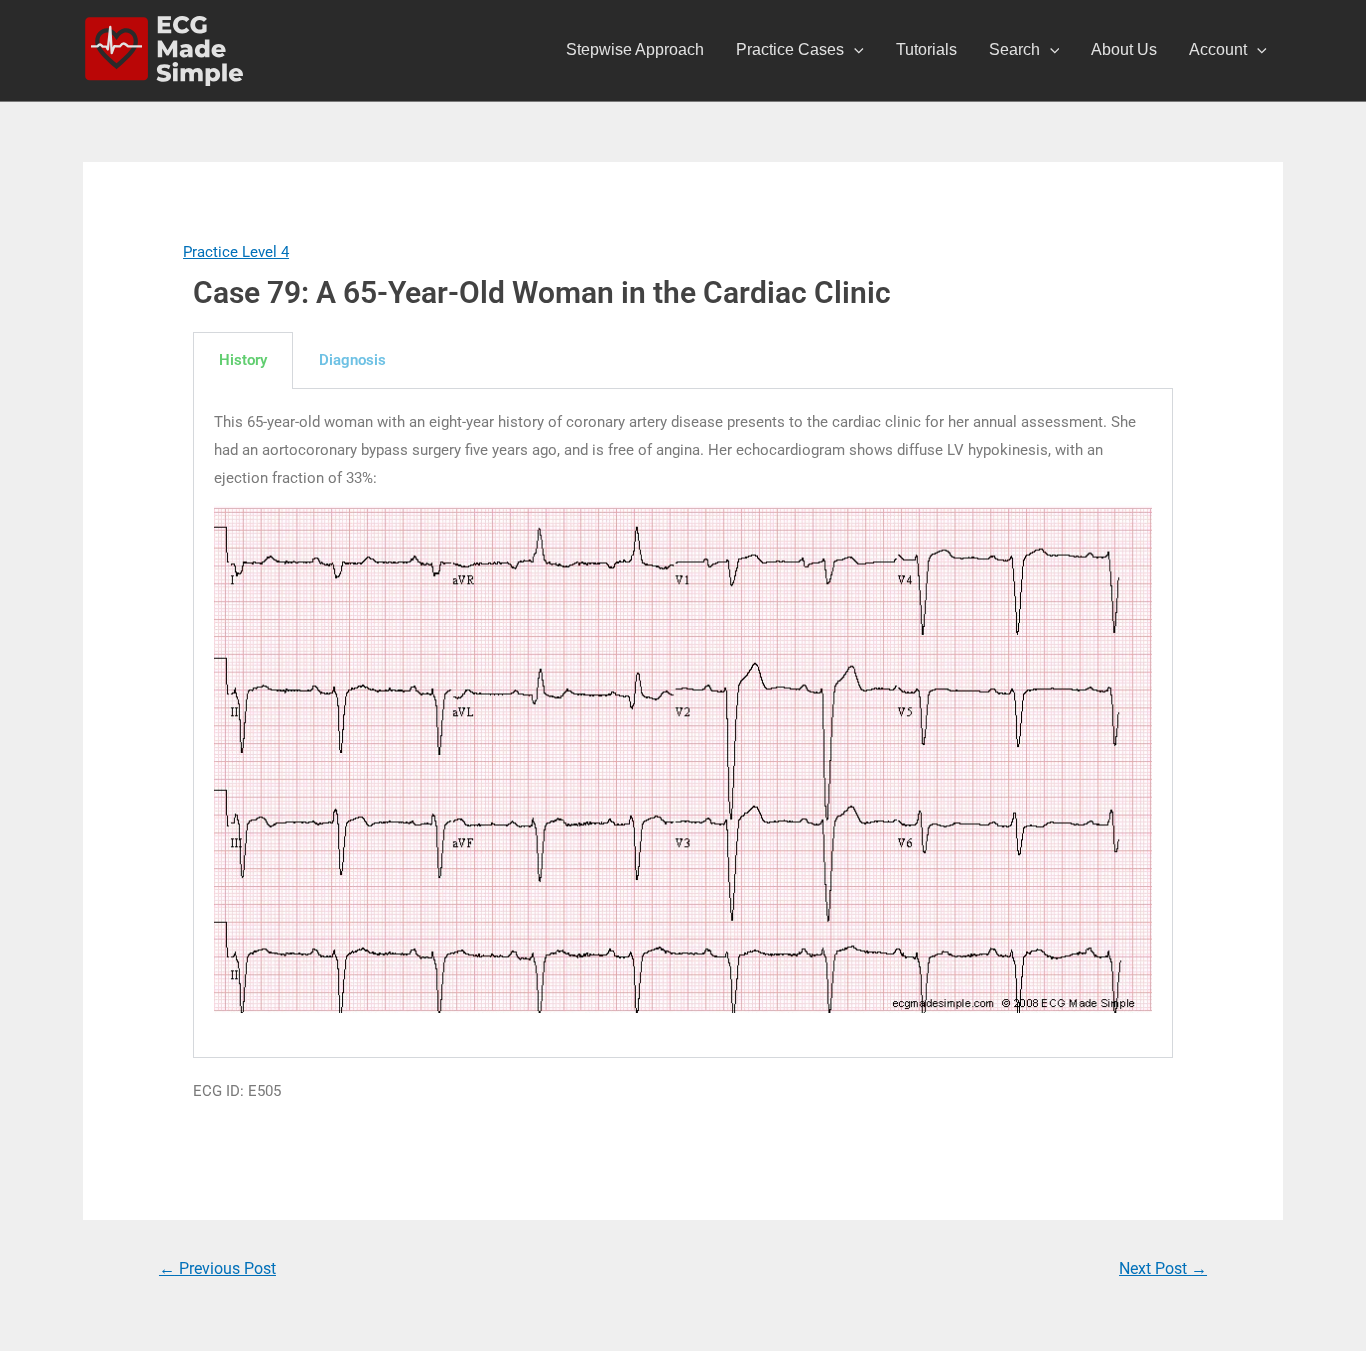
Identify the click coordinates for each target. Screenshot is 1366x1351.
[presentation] (854, 50)
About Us (1124, 49)
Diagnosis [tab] (352, 360)
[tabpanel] (683, 723)
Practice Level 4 (236, 252)
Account (1218, 49)
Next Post (1163, 1268)
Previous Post (217, 1268)
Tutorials (926, 49)
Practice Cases (790, 49)
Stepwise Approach (635, 49)
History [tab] (243, 360)
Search (1014, 49)
